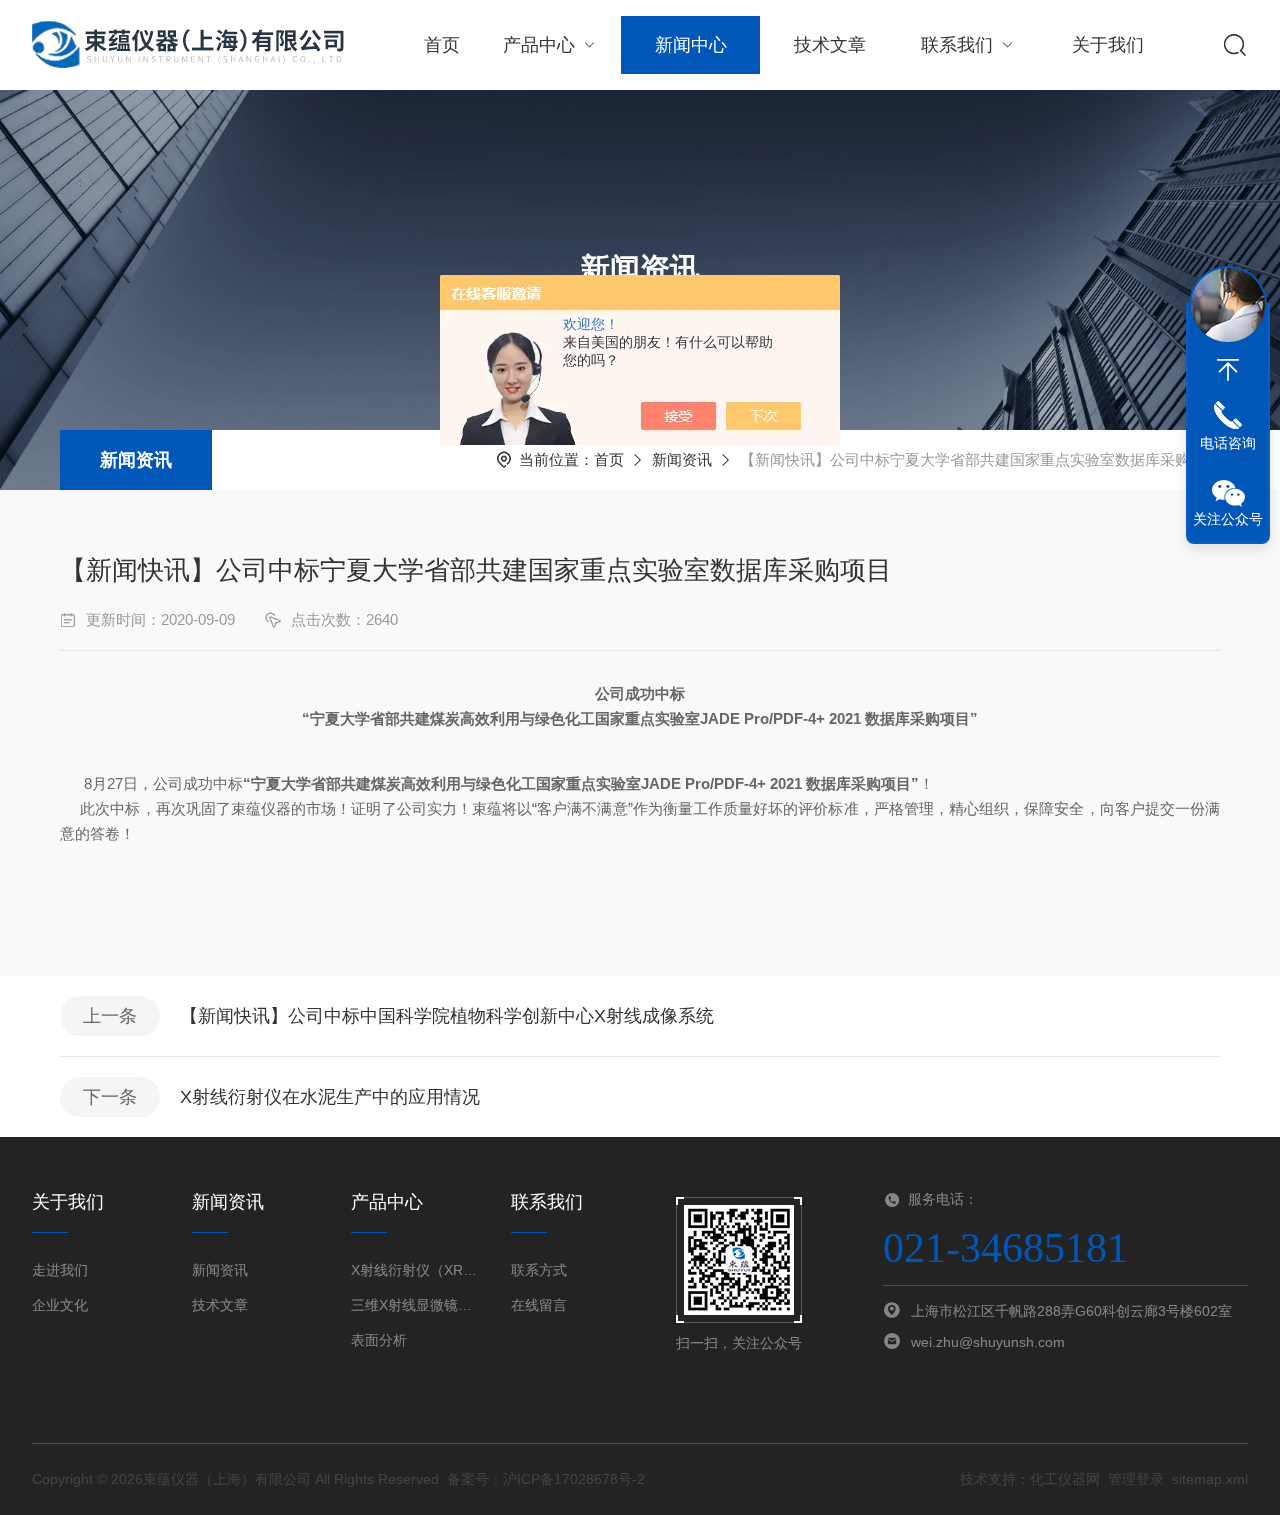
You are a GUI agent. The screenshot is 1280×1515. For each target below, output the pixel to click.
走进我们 (60, 1270)
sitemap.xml (1210, 1479)
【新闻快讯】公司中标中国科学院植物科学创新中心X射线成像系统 (447, 1016)
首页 (442, 45)
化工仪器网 (1065, 1479)
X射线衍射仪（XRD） (415, 1270)
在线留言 (539, 1305)
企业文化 (60, 1305)
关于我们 (1108, 45)
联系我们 (957, 45)
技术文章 (830, 45)
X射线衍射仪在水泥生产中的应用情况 (330, 1097)
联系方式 (539, 1270)
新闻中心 (691, 45)
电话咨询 (1228, 443)
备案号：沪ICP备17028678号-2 (546, 1479)
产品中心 (539, 45)
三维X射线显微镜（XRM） (415, 1305)
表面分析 (379, 1340)
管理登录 (1136, 1479)
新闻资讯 (136, 460)
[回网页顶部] (1228, 370)
